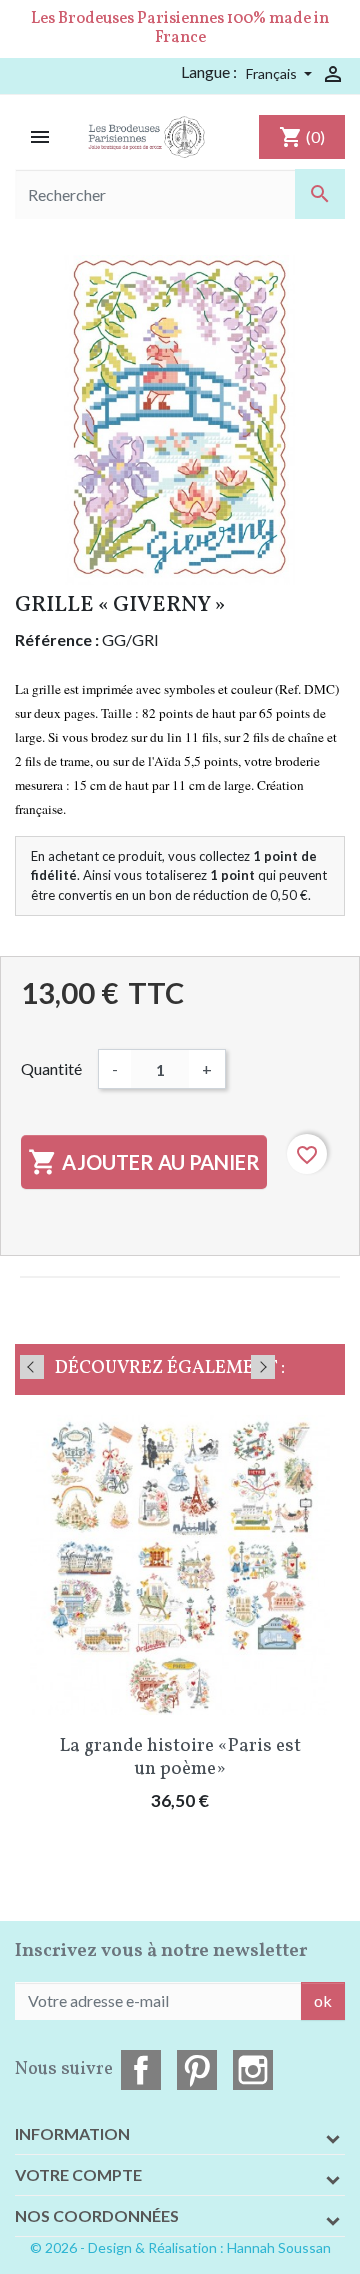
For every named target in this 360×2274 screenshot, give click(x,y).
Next (263, 1367)
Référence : (57, 639)
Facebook (141, 2070)
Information (72, 2133)
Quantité (51, 1068)
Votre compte (78, 2174)
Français (273, 73)
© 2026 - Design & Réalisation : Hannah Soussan (180, 2247)
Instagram (253, 2070)
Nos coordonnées (97, 2215)
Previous (32, 1367)
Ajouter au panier (144, 1162)
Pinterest (197, 2070)
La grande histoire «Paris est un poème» (180, 1757)
